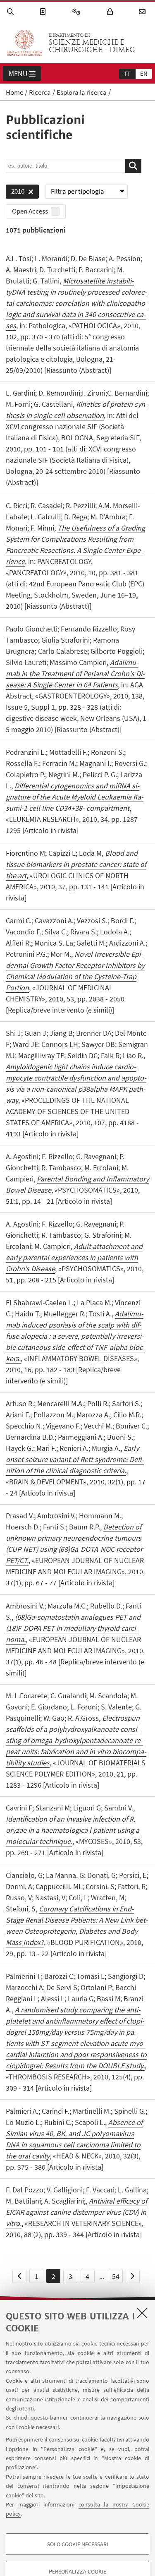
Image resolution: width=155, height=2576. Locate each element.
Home (14, 92)
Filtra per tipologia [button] (77, 191)
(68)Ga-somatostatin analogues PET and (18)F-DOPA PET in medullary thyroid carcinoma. (73, 1628)
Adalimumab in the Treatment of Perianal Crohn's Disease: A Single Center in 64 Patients (75, 673)
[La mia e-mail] (143, 12)
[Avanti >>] (133, 2276)
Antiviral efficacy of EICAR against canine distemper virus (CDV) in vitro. (76, 2212)
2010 (15, 193)
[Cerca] (12, 12)
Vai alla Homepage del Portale (24, 43)
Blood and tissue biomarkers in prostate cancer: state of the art (76, 864)
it (127, 73)
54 (116, 2276)
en (144, 73)
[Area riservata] (111, 12)
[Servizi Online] (78, 12)
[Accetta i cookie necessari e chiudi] (142, 2313)
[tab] (127, 73)
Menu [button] (18, 73)
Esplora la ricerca (82, 92)
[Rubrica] (44, 12)
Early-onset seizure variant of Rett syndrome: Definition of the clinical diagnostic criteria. (75, 1459)
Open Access (30, 211)
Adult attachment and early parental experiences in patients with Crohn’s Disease (74, 1257)
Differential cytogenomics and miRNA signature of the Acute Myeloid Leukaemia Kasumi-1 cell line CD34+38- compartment (75, 797)
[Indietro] (19, 2276)
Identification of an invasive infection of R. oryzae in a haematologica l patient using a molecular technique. (73, 1830)
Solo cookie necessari (78, 2544)
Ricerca (40, 92)
